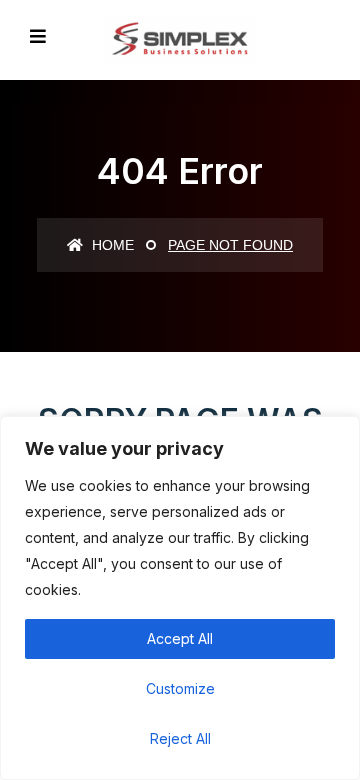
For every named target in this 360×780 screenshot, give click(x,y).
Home (111, 245)
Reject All (180, 738)
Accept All (180, 638)
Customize (180, 688)
